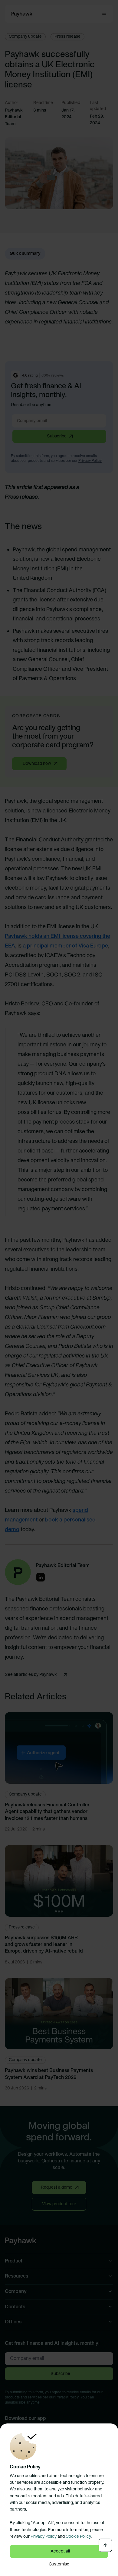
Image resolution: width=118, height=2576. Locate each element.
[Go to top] (105, 2545)
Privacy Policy (44, 2537)
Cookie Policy (78, 2537)
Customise (59, 2564)
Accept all (60, 2551)
